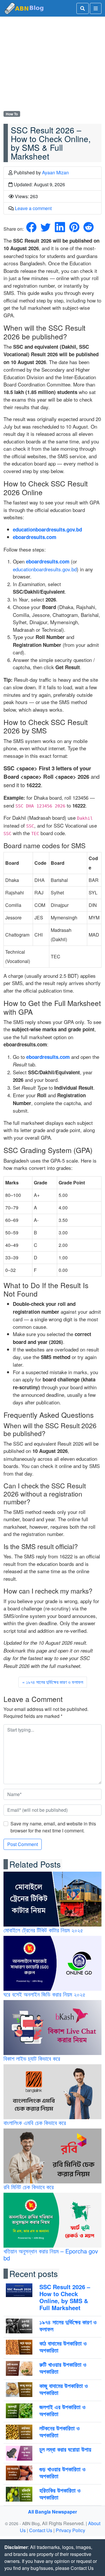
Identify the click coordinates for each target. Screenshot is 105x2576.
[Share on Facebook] (31, 229)
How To (12, 114)
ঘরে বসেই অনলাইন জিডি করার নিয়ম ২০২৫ (44, 1994)
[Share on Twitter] (46, 229)
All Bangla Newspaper (52, 2512)
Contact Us (41, 2530)
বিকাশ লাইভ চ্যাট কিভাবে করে (32, 2058)
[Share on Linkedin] (60, 229)
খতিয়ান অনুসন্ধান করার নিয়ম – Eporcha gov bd (51, 2254)
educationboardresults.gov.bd (45, 569)
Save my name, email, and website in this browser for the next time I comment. (53, 1827)
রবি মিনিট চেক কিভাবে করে (29, 2187)
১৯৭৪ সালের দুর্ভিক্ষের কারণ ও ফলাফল (55, 1682)
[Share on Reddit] (89, 229)
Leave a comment (33, 208)
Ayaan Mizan (55, 172)
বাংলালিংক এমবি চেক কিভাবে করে (35, 2123)
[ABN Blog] (24, 8)
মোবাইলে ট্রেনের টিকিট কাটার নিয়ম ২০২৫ (43, 1930)
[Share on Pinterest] (74, 229)
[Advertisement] (52, 65)
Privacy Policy (70, 2530)
